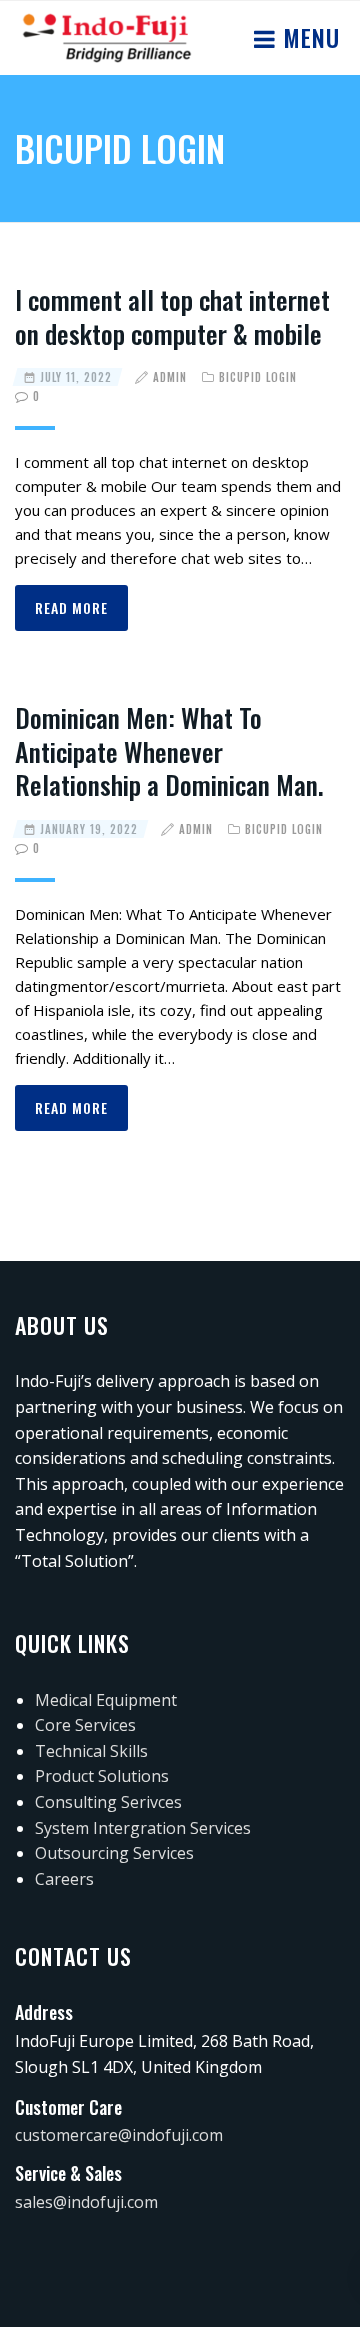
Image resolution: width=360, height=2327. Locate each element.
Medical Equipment (106, 1700)
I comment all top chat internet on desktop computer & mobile (172, 316)
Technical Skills (91, 1751)
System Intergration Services (143, 1828)
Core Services (85, 1725)
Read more (71, 607)
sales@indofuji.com (86, 2202)
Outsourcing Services (114, 1853)
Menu (308, 37)
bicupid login (258, 377)
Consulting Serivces (108, 1802)
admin (170, 377)
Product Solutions (102, 1776)
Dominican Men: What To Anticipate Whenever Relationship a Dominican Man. (169, 751)
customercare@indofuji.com (119, 2135)
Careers (64, 1879)
